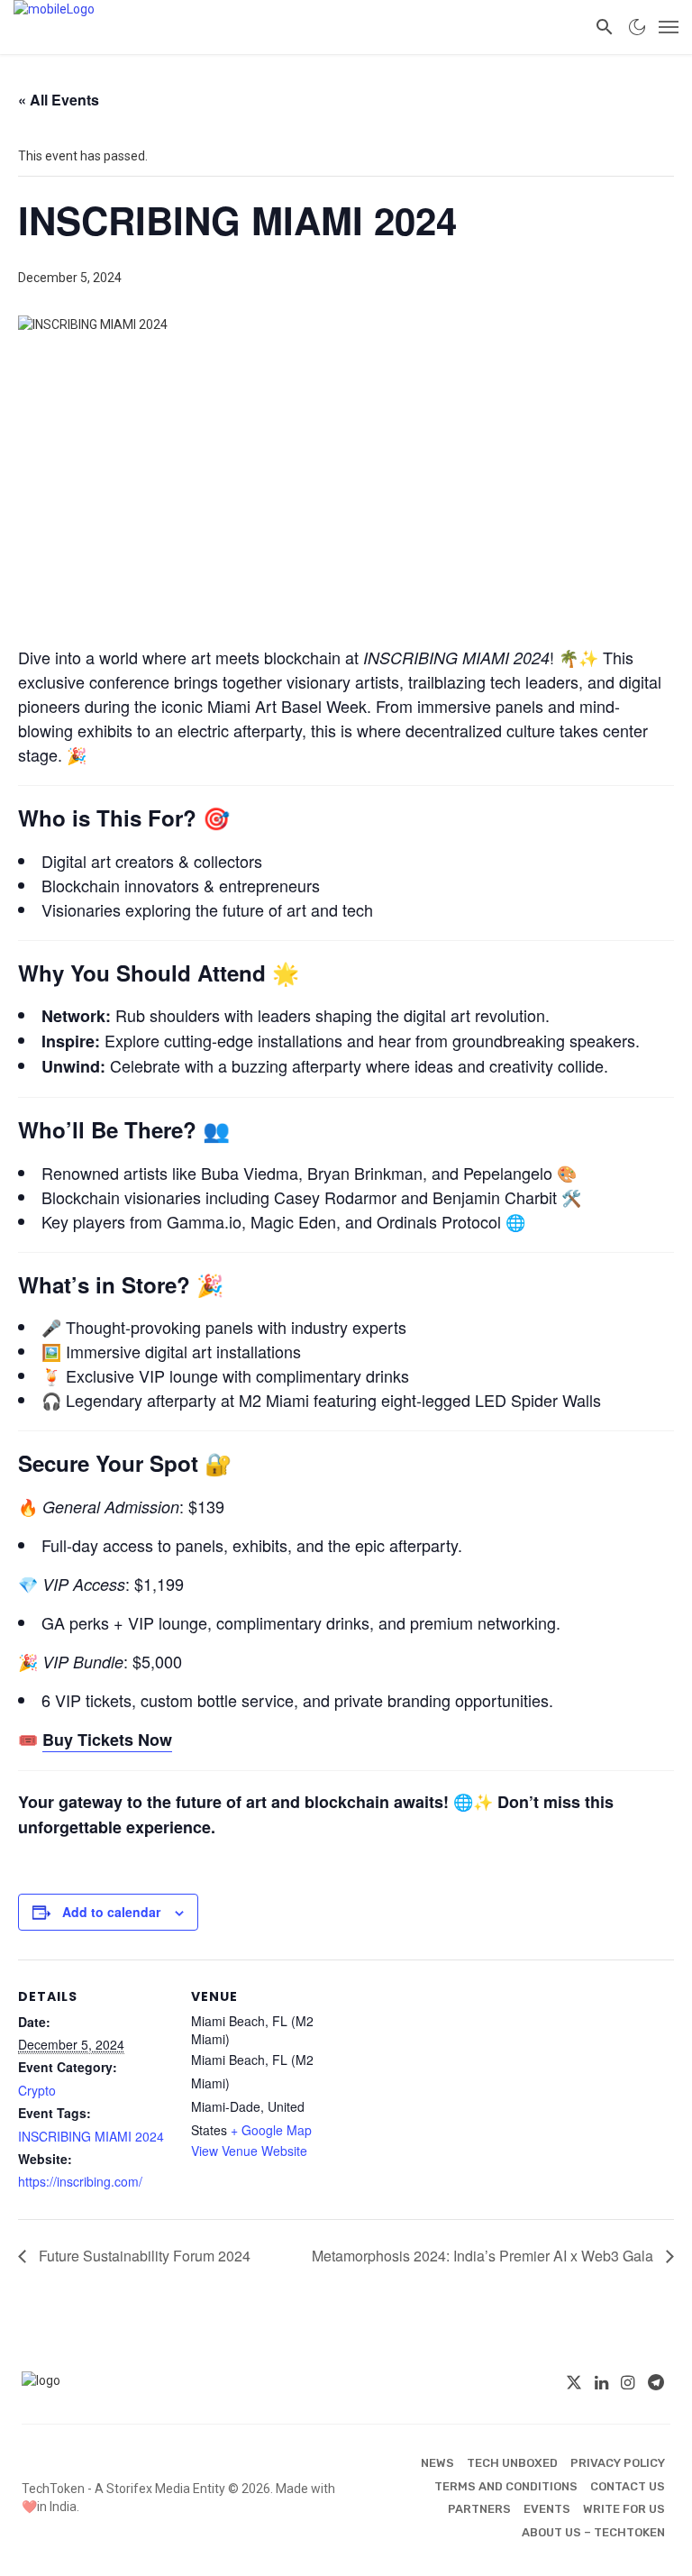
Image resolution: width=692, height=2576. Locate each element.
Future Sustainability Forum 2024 (143, 2256)
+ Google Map (271, 2130)
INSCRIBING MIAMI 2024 (91, 2136)
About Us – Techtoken (593, 2532)
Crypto (37, 2090)
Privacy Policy (618, 2463)
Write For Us (624, 2509)
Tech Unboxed (512, 2463)
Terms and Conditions (506, 2486)
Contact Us (628, 2486)
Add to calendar (111, 1912)
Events (547, 2509)
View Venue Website (249, 2151)
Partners (479, 2509)
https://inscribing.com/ (80, 2181)
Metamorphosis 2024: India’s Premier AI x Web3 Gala (484, 2256)
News (437, 2463)
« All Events (59, 100)
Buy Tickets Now (107, 1740)
